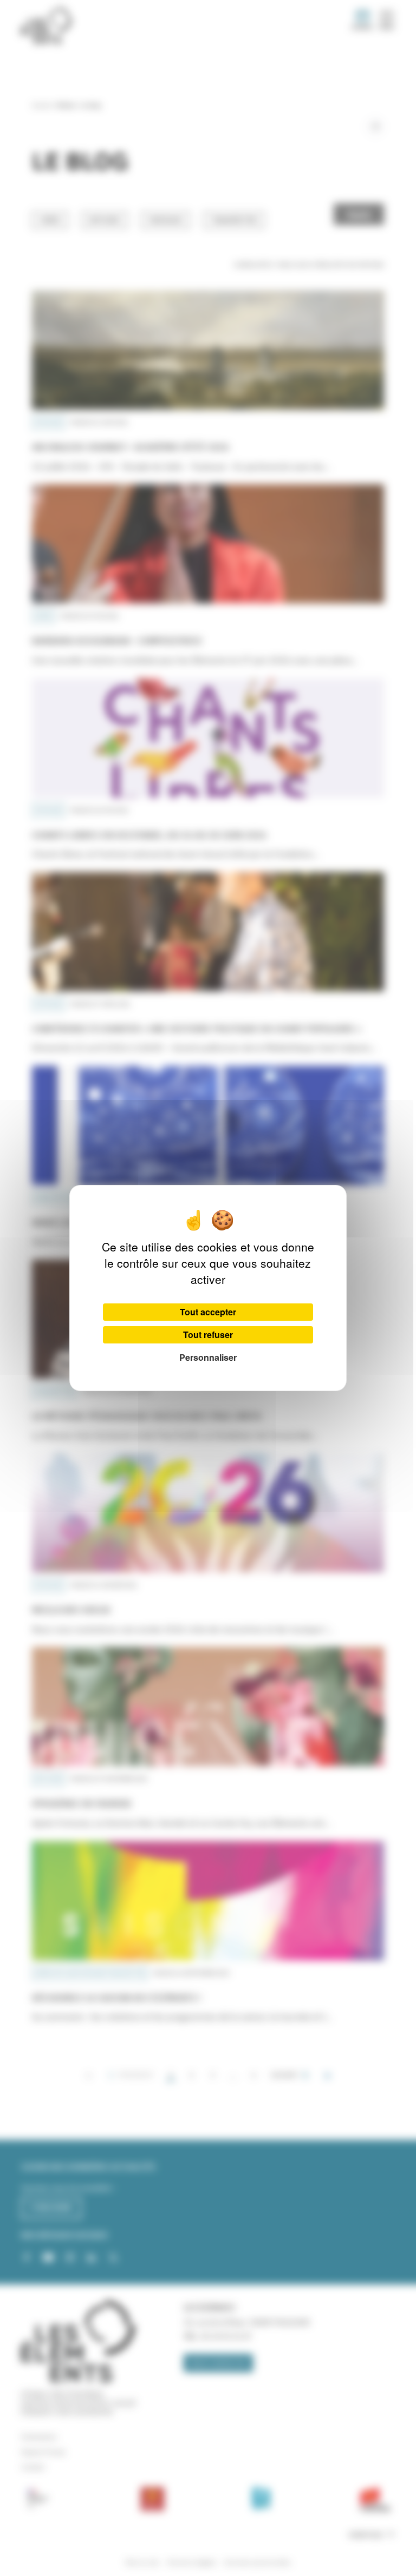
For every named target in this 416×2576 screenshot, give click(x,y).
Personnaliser (208, 1357)
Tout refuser (208, 1335)
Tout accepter (208, 1312)
